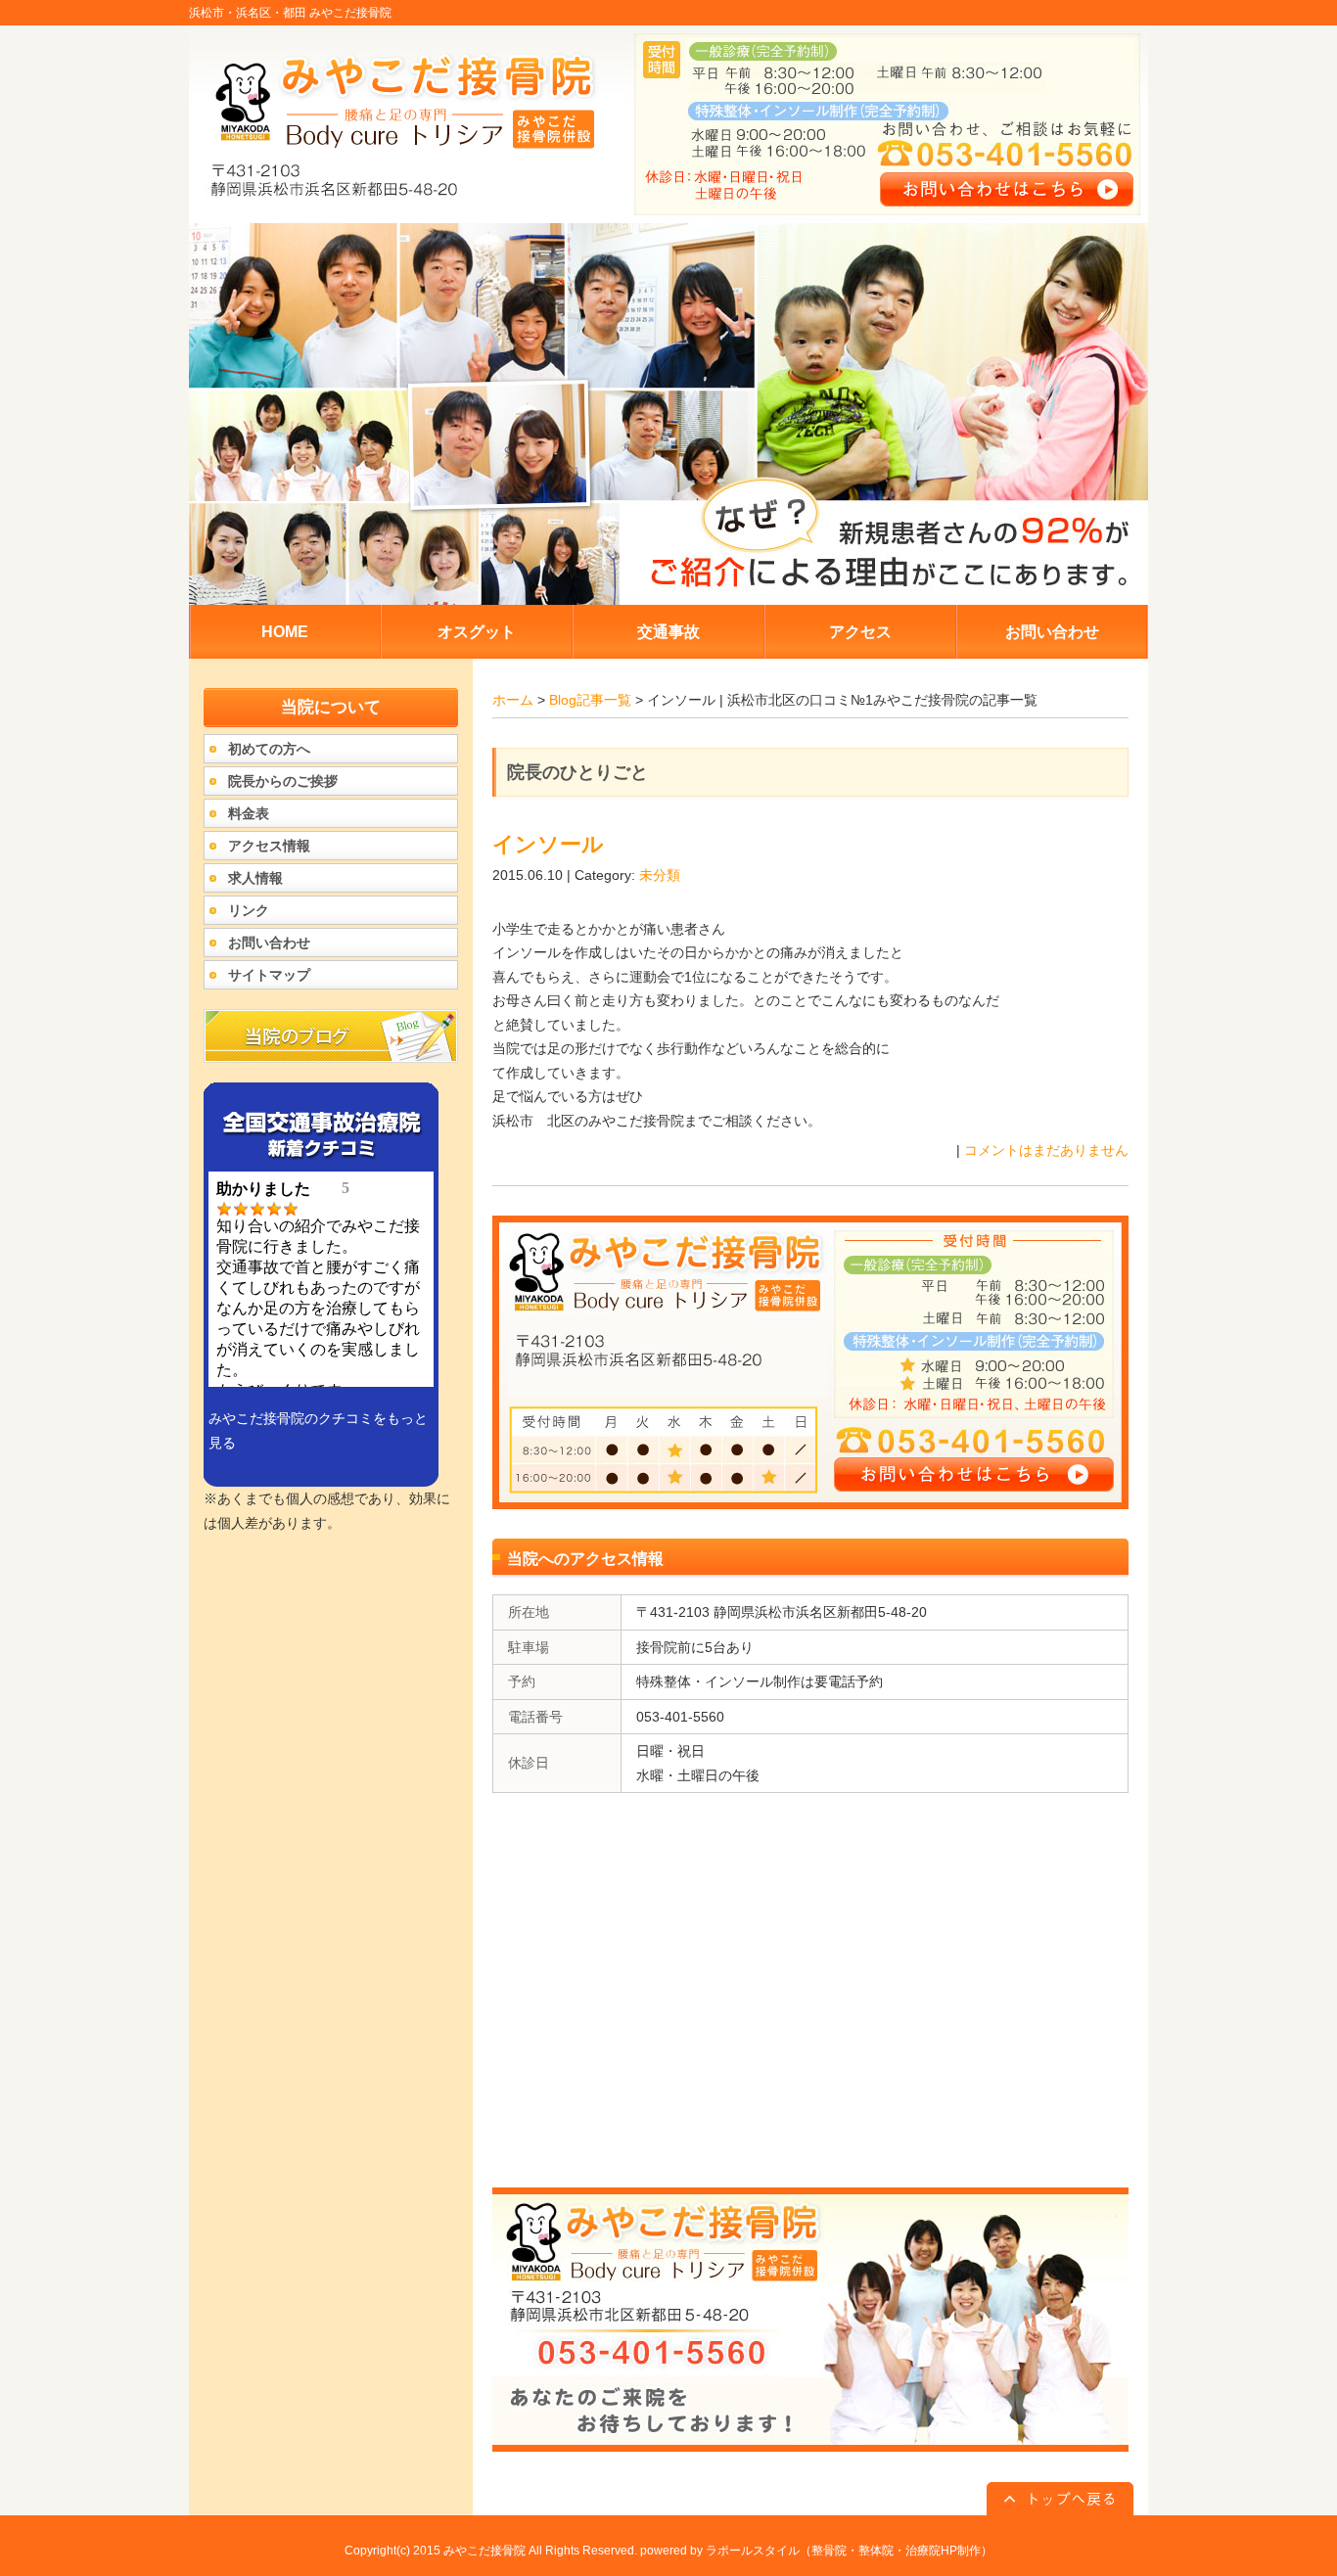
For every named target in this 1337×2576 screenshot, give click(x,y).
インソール (548, 844)
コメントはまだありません (1046, 1150)
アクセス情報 (269, 846)
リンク (249, 910)
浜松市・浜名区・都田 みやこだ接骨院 (290, 13)
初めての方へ (269, 749)
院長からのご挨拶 (283, 781)
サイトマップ (269, 975)
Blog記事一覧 (590, 700)
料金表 (249, 813)
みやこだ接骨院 (484, 2551)
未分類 (660, 875)
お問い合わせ (269, 943)
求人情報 (255, 878)
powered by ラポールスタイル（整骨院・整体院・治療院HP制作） (816, 2551)
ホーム (513, 700)
